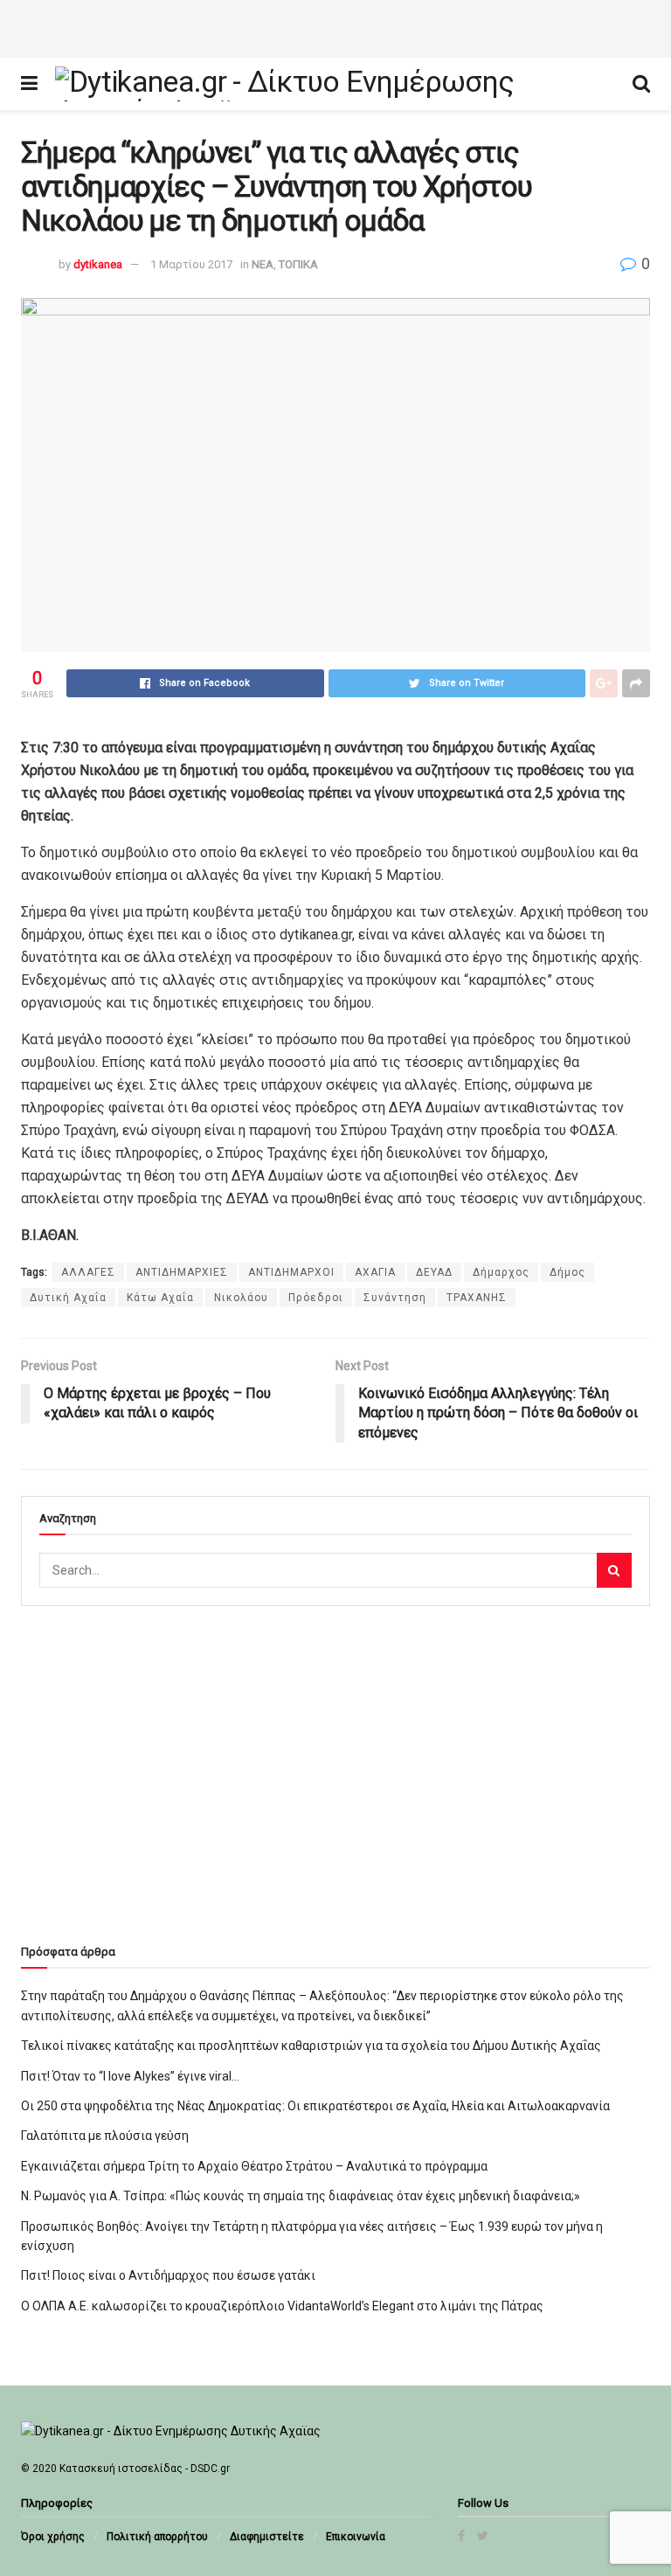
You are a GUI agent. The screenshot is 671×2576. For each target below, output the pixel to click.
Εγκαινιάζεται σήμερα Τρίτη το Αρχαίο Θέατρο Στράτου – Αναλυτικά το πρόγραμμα (254, 2166)
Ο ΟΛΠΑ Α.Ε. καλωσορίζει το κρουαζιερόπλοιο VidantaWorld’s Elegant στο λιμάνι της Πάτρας (282, 2306)
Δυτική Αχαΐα (68, 1298)
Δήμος (567, 1272)
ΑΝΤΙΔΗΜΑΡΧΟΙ (291, 1272)
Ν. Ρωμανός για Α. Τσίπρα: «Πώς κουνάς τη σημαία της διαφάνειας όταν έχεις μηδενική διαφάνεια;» (301, 2196)
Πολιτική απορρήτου (157, 2537)
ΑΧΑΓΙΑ (375, 1272)
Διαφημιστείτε (267, 2537)
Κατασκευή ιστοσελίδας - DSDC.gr (145, 2469)
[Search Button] (614, 1570)
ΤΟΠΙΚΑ (298, 264)
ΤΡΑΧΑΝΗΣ (477, 1298)
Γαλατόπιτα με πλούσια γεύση (105, 2136)
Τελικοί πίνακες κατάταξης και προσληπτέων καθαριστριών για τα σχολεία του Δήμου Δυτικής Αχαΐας (311, 2046)
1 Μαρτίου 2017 (191, 264)
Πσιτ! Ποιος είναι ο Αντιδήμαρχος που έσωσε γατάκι (168, 2275)
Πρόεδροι (316, 1298)
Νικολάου (241, 1298)
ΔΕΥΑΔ (434, 1272)
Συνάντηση (395, 1298)
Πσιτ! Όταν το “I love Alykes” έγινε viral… (130, 2076)
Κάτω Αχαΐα (160, 1298)
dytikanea (98, 264)
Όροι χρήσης (53, 2537)
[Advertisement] (335, 26)
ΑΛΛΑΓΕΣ (88, 1272)
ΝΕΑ (263, 264)
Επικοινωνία (356, 2537)
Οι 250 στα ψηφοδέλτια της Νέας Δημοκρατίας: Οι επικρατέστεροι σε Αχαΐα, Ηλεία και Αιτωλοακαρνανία (315, 2106)
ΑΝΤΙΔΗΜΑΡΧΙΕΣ (182, 1272)
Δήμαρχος (501, 1272)
